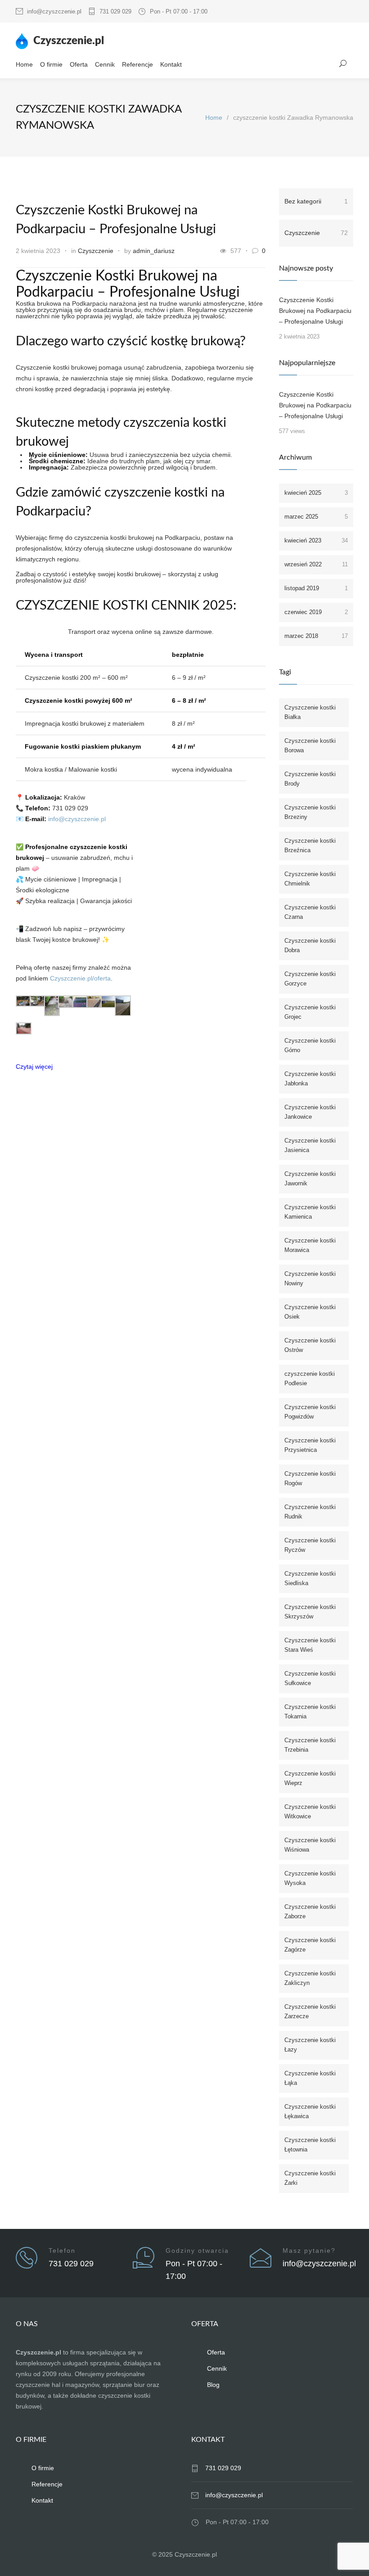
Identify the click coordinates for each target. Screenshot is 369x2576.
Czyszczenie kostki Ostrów (310, 1345)
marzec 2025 (316, 517)
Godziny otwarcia (197, 2251)
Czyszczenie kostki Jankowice (310, 1112)
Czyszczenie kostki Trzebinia (310, 1745)
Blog (213, 2385)
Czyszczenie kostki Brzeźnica (310, 845)
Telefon (62, 2251)
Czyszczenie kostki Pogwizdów (310, 1412)
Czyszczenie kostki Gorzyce (310, 979)
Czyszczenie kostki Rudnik (310, 1512)
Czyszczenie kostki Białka (310, 712)
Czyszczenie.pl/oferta (80, 978)
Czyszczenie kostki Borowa (310, 746)
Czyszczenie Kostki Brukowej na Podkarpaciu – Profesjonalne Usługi (315, 311)
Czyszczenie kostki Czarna (310, 912)
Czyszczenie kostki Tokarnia (310, 1712)
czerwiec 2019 (316, 612)
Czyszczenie (96, 251)
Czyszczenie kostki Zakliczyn (310, 1978)
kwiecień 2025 (316, 493)
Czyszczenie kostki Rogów (310, 1478)
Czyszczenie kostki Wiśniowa (310, 1845)
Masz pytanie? (309, 2251)
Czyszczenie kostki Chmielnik (310, 879)
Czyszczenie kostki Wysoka (310, 1878)
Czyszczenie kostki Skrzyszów (310, 1612)
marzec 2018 (316, 636)
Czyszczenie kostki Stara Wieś (310, 1645)
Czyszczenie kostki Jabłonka (310, 1079)
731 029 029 (115, 11)
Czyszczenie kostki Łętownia (310, 2145)
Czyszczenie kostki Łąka (310, 2078)
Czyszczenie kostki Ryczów (310, 1545)
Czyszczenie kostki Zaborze (310, 1912)
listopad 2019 (316, 588)
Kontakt (171, 64)
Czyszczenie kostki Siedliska (310, 1578)
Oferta (79, 64)
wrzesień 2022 (316, 564)
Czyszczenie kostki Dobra (310, 945)
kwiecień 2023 (316, 540)
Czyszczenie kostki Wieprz (310, 1778)
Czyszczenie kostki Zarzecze (310, 2011)
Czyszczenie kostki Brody (310, 779)
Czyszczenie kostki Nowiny (310, 1279)
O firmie (51, 64)
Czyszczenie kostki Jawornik (310, 1179)
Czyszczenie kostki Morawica (310, 1245)
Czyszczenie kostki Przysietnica (310, 1445)
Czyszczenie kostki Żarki (310, 2178)
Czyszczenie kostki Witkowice (310, 1812)
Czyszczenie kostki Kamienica (310, 1212)
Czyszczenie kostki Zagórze (310, 1945)
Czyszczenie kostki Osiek (310, 1312)
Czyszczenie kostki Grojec (310, 1012)
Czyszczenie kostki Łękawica (310, 2111)
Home (24, 64)
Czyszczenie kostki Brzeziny (310, 812)
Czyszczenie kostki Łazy (310, 2045)
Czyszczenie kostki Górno (310, 1045)
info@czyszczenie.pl (54, 11)
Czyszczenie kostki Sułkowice (310, 1678)
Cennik (105, 64)
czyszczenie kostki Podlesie (310, 1378)
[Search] (343, 63)
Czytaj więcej (34, 1067)
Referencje (137, 64)
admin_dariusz (154, 251)
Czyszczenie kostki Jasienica (310, 1145)
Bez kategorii (316, 201)
